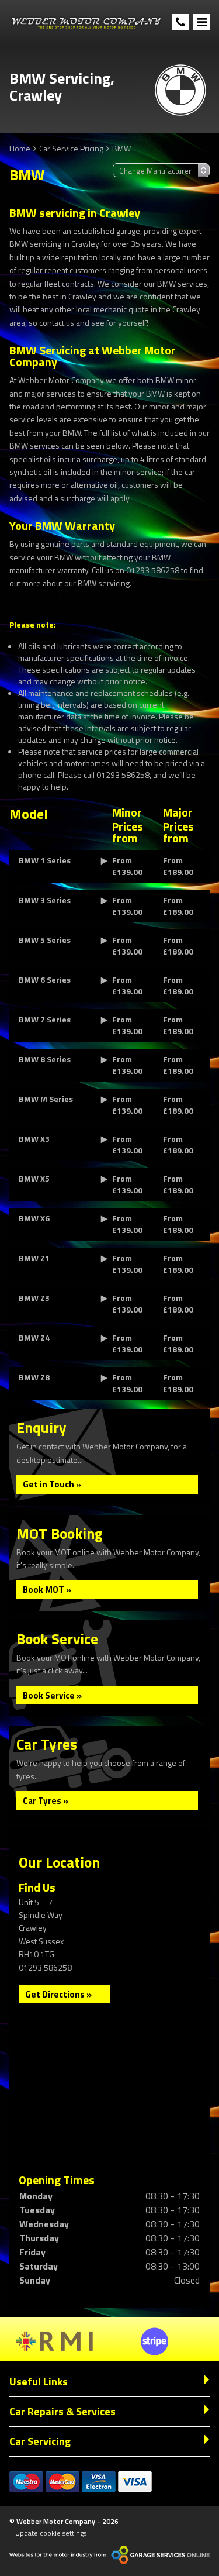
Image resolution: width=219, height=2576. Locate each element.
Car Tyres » (46, 1801)
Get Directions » (58, 1994)
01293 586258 (153, 570)
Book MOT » (47, 1590)
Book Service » (52, 1695)
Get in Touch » (52, 1484)
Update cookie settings (51, 2533)
